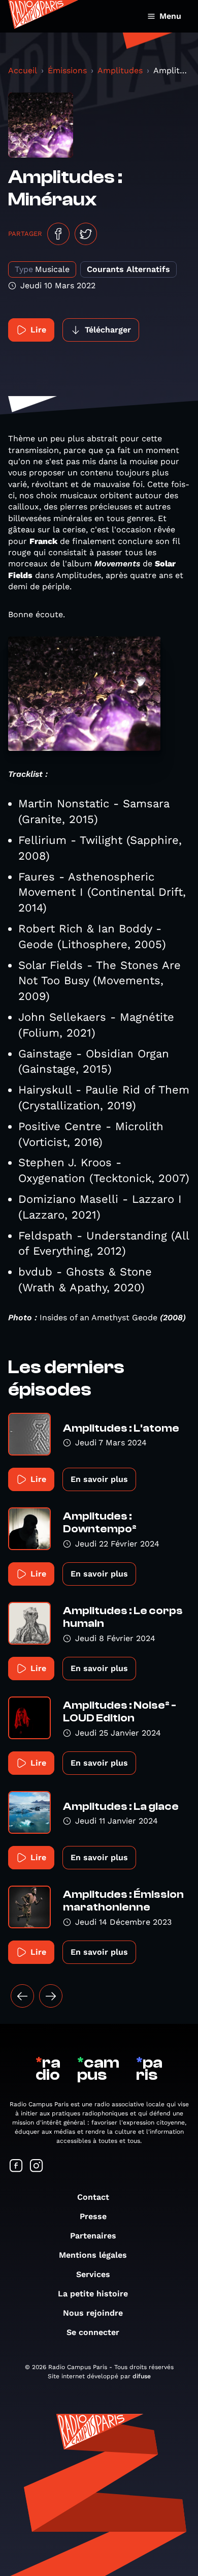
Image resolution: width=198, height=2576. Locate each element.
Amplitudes (120, 70)
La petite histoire (93, 2294)
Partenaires (93, 2236)
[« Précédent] (22, 1996)
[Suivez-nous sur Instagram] (37, 2166)
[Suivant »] (51, 1996)
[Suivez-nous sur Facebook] (16, 2166)
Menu (170, 16)
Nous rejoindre (93, 2313)
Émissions (67, 70)
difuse (142, 2376)
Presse (93, 2216)
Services (93, 2274)
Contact (93, 2197)
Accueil (23, 70)
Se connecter (93, 2332)
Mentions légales (93, 2255)
